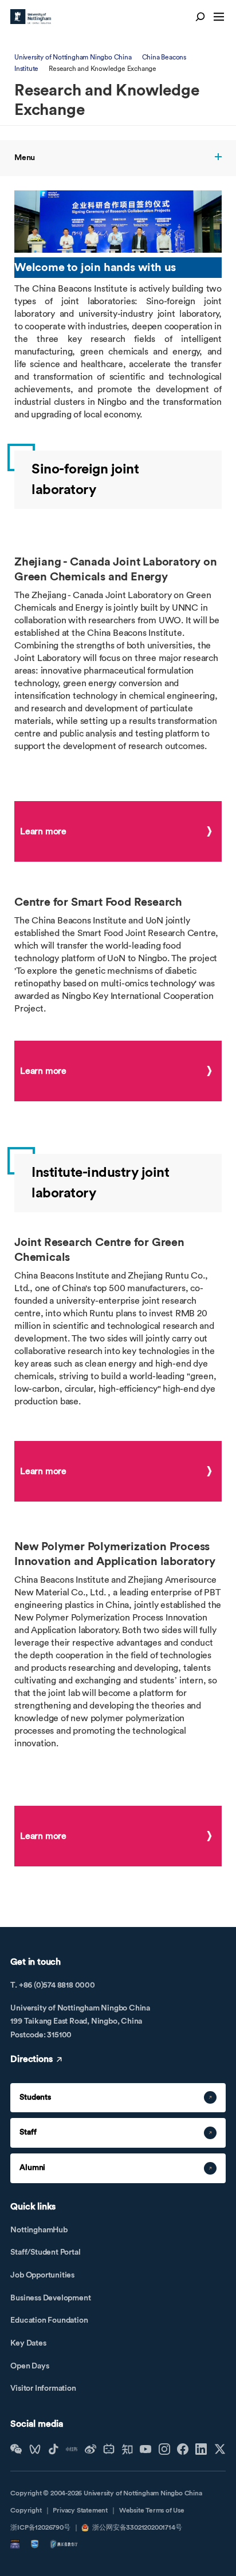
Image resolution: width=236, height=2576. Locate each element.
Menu (25, 158)
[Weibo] (91, 2449)
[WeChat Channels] (35, 2449)
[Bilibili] (109, 2449)
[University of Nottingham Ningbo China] (31, 17)
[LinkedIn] (201, 2449)
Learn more (43, 831)
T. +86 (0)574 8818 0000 (52, 1985)
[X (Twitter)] (220, 2449)
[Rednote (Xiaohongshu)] (72, 2449)
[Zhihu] (127, 2449)
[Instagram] (164, 2449)
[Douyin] (53, 2449)
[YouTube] (145, 2449)
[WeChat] (16, 2449)
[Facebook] (183, 2449)
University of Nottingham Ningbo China (73, 57)
